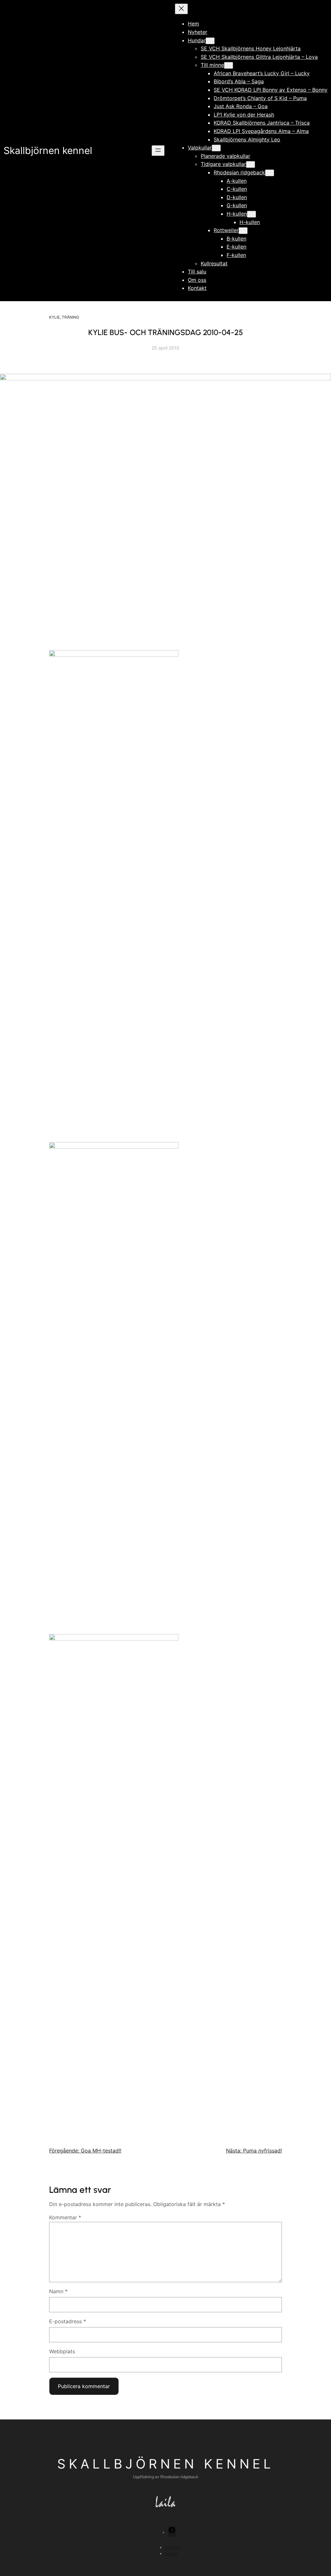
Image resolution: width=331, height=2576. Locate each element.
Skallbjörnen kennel (48, 150)
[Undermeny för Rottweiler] (243, 231)
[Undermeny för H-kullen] (251, 214)
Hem (193, 24)
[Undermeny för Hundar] (210, 41)
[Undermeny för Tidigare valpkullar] (251, 164)
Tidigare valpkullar (223, 164)
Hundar (197, 40)
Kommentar (65, 2217)
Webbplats (62, 2351)
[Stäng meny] (181, 9)
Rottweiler (226, 230)
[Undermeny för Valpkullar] (216, 148)
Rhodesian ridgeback (239, 172)
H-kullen (237, 214)
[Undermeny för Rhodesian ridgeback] (270, 173)
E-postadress (68, 2321)
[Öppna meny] (158, 151)
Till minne (212, 65)
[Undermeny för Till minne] (229, 65)
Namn (58, 2291)
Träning (70, 317)
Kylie (54, 317)
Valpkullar (200, 148)
